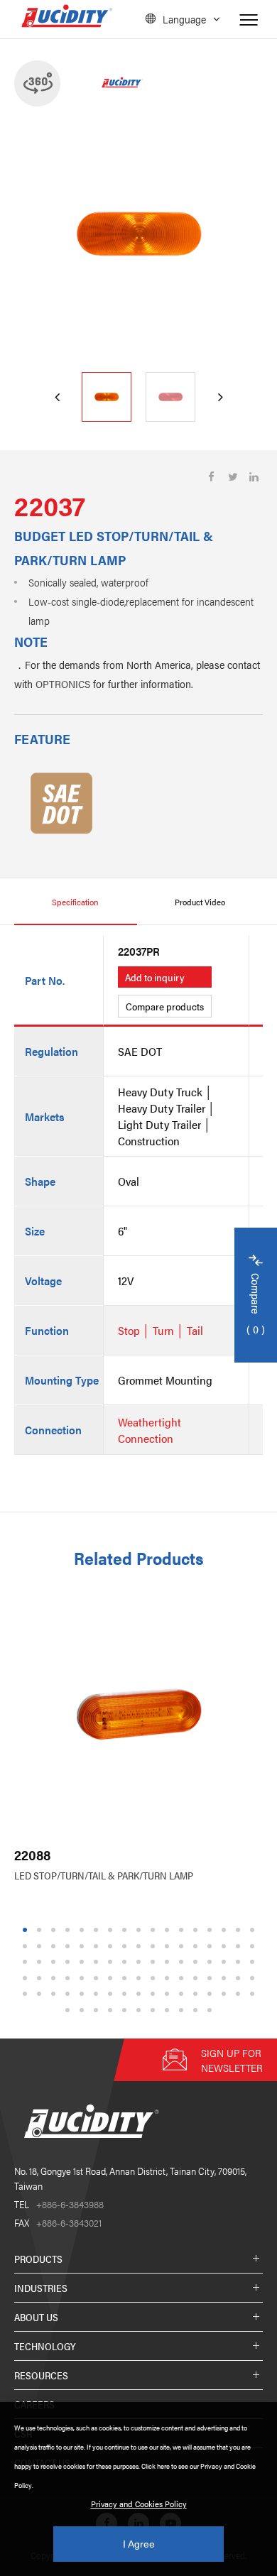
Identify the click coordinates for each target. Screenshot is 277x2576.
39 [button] (84, 1962)
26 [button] (141, 1946)
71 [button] (55, 1994)
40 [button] (98, 1962)
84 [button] (240, 1994)
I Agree (139, 2544)
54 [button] (55, 1978)
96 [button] (212, 2010)
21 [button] (70, 1946)
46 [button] (183, 1962)
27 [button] (155, 1946)
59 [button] (126, 1978)
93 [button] (169, 2010)
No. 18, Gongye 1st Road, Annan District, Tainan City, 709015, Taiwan (130, 2178)
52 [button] (27, 1978)
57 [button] (98, 1978)
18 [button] (27, 1946)
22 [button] (84, 1946)
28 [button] (169, 1946)
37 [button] (55, 1962)
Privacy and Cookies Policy (139, 2504)
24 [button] (112, 1946)
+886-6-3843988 (59, 2204)
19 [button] (41, 1946)
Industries (41, 2288)
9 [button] (139, 1930)
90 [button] (126, 2010)
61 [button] (155, 1978)
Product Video (200, 902)
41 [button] (112, 1962)
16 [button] (240, 1930)
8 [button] (125, 1930)
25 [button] (126, 1946)
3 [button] (54, 1930)
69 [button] (27, 1994)
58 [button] (112, 1978)
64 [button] (197, 1978)
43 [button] (141, 1962)
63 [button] (183, 1978)
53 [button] (41, 1978)
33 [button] (240, 1946)
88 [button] (98, 2010)
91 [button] (141, 2010)
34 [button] (254, 1946)
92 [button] (155, 2010)
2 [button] (39, 1930)
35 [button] (27, 1962)
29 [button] (183, 1946)
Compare (256, 1305)
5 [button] (82, 1930)
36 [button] (41, 1962)
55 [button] (70, 1978)
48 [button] (212, 1962)
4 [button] (68, 1930)
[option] (138, 234)
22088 (32, 1855)
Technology (45, 2346)
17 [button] (254, 1930)
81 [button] (197, 1994)
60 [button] (141, 1978)
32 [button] (226, 1946)
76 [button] (126, 1994)
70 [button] (41, 1994)
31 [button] (212, 1946)
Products (38, 2259)
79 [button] (169, 1994)
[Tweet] (233, 477)
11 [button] (169, 1930)
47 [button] (197, 1962)
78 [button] (155, 1994)
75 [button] (112, 1994)
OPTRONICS (63, 683)
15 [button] (226, 1930)
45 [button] (169, 1962)
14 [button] (212, 1930)
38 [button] (70, 1962)
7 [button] (110, 1930)
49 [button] (226, 1962)
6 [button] (96, 1930)
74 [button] (98, 1994)
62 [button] (169, 1978)
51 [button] (254, 1962)
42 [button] (126, 1962)
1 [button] (25, 1930)
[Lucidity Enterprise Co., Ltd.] (89, 2149)
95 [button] (197, 2010)
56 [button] (84, 1978)
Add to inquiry (155, 977)
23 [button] (98, 1946)
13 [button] (197, 1930)
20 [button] (55, 1946)
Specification (75, 902)
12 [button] (183, 1930)
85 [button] (254, 1994)
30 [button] (197, 1946)
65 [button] (212, 1978)
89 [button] (112, 2010)
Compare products (165, 1006)
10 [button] (155, 1930)
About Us (36, 2317)
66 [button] (226, 1978)
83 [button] (226, 1994)
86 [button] (70, 2010)
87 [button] (84, 2010)
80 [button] (183, 1994)
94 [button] (183, 2010)
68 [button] (254, 1978)
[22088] (138, 1714)
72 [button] (70, 1994)
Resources (41, 2375)
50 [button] (240, 1962)
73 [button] (84, 1994)
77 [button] (141, 1994)
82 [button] (212, 1994)
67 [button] (240, 1978)
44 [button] (155, 1962)
